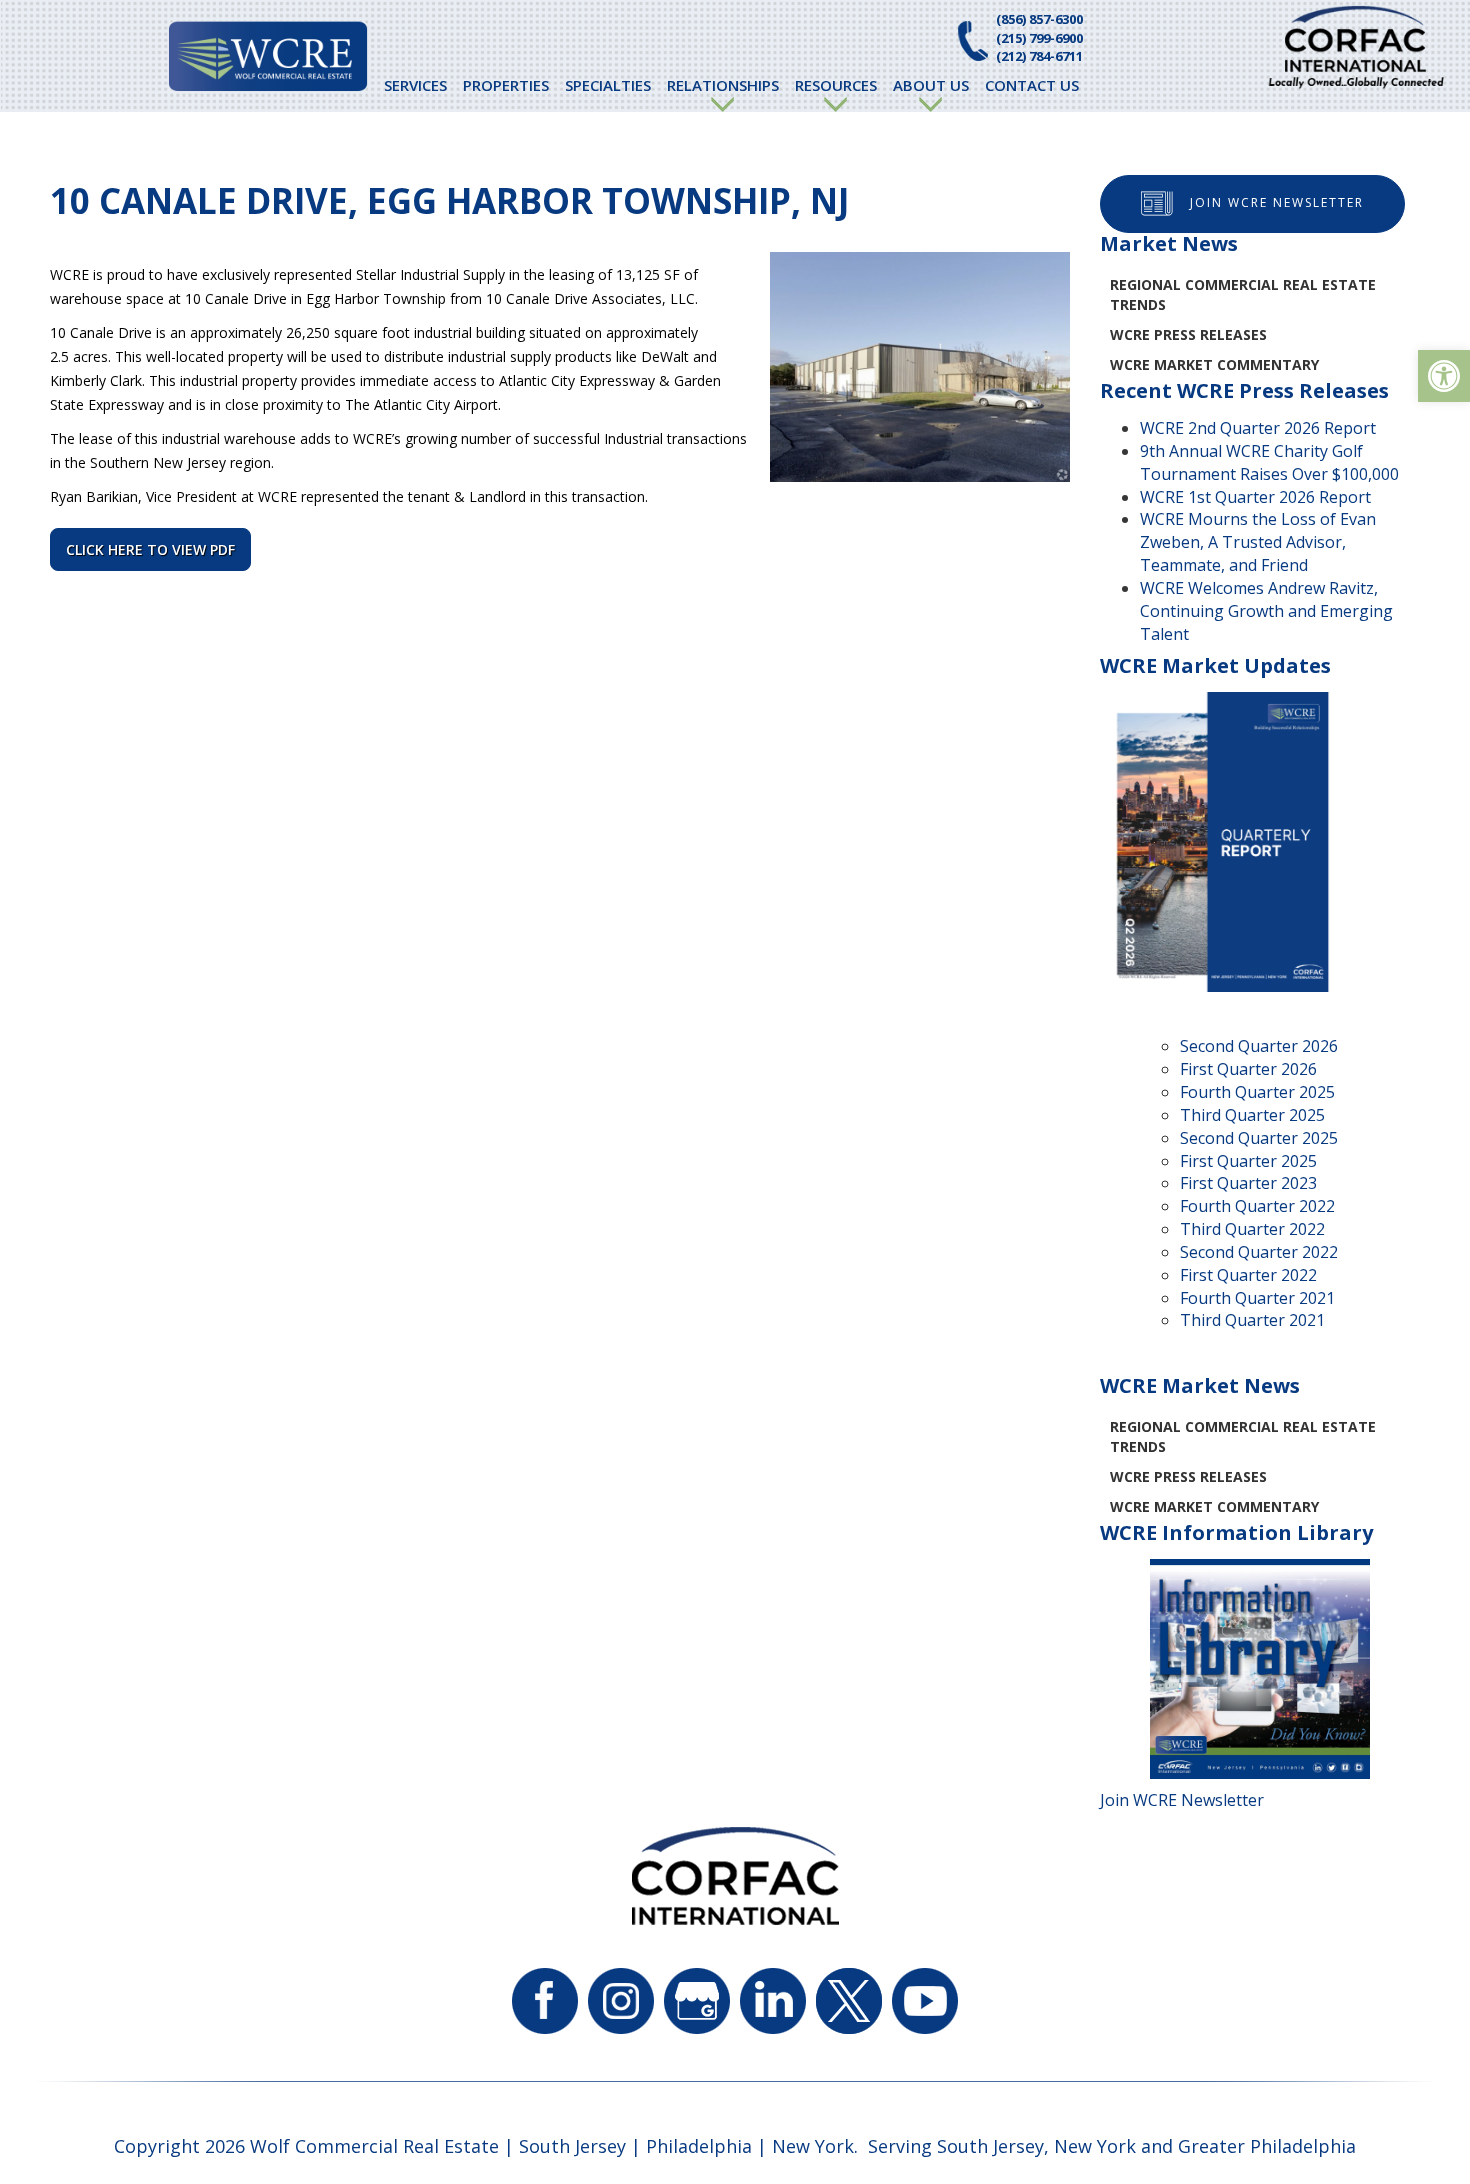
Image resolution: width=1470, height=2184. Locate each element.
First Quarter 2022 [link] (1248, 1275)
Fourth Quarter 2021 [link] (1257, 1298)
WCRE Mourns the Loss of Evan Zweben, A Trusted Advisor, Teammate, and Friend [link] (1258, 542)
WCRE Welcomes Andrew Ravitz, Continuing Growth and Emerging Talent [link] (1266, 611)
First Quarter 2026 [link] (1248, 1069)
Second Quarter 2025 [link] (1259, 1138)
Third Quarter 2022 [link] (1252, 1229)
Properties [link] (506, 85)
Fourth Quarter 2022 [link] (1257, 1206)
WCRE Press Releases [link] (1188, 334)
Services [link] (415, 85)
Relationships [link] (723, 85)
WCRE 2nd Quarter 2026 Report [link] (1258, 428)
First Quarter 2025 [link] (1248, 1161)
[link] (1444, 376)
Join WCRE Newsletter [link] (1277, 202)
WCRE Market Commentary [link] (1214, 364)
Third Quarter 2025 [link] (1252, 1115)
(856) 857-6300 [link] (1039, 19)
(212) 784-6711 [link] (1039, 56)
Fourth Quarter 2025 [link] (1257, 1092)
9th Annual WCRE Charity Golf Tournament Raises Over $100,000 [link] (1269, 462)
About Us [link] (931, 85)
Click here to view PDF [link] (150, 549)
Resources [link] (836, 85)
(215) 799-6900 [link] (1039, 38)
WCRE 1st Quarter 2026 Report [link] (1255, 497)
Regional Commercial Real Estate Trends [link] (1243, 294)
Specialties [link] (608, 85)
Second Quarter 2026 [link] (1259, 1046)
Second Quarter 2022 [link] (1259, 1252)
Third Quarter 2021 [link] (1252, 1320)
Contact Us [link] (1032, 85)
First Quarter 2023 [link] (1248, 1183)
